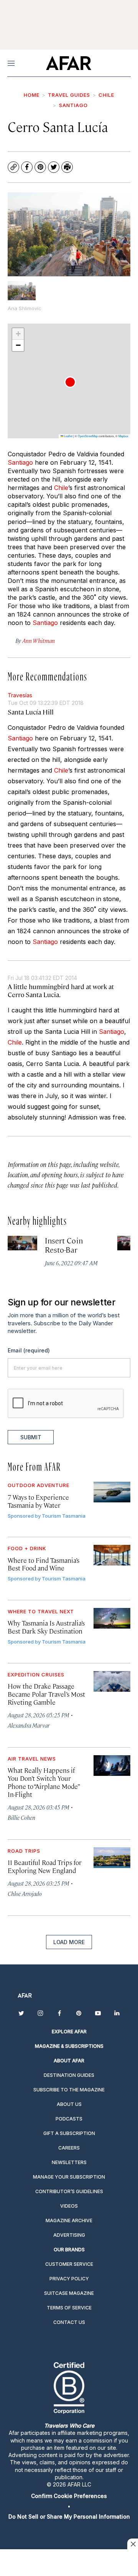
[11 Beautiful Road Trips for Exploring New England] (112, 1858)
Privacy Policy (69, 2279)
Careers (69, 2148)
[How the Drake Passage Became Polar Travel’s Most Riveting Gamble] (112, 1681)
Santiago (73, 105)
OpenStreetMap (88, 436)
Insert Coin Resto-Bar (64, 1245)
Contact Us (69, 2322)
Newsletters (69, 2162)
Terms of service (69, 2308)
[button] (70, 382)
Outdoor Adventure (39, 1485)
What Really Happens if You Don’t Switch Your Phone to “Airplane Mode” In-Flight (43, 1782)
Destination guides (69, 2075)
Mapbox (123, 436)
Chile (106, 95)
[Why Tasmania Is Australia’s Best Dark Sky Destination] (112, 1618)
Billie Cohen (21, 1817)
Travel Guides (69, 95)
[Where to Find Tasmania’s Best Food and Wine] (112, 1555)
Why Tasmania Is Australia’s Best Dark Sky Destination (46, 1627)
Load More (69, 1942)
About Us (69, 2104)
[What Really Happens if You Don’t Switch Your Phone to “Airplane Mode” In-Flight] (112, 1766)
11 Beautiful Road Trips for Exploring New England (45, 1866)
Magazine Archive (69, 2220)
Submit (31, 1437)
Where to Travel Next (41, 1611)
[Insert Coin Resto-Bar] (22, 1243)
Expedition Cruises (36, 1674)
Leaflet (68, 436)
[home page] (68, 63)
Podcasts (69, 2119)
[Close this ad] (133, 2544)
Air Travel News (32, 1759)
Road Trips (24, 1851)
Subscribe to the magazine (69, 2090)
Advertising (69, 2235)
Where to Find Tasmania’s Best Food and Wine (44, 1564)
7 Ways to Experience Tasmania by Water (38, 1501)
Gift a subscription (69, 2133)
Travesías (20, 695)
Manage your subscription (69, 2177)
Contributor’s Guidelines (69, 2191)
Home (32, 95)
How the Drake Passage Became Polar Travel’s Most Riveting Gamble (46, 1694)
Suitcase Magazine (69, 2293)
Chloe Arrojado (25, 1893)
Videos (69, 2206)
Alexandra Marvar (29, 1725)
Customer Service (69, 2264)
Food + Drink (27, 1548)
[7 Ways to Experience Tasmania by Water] (112, 1492)
